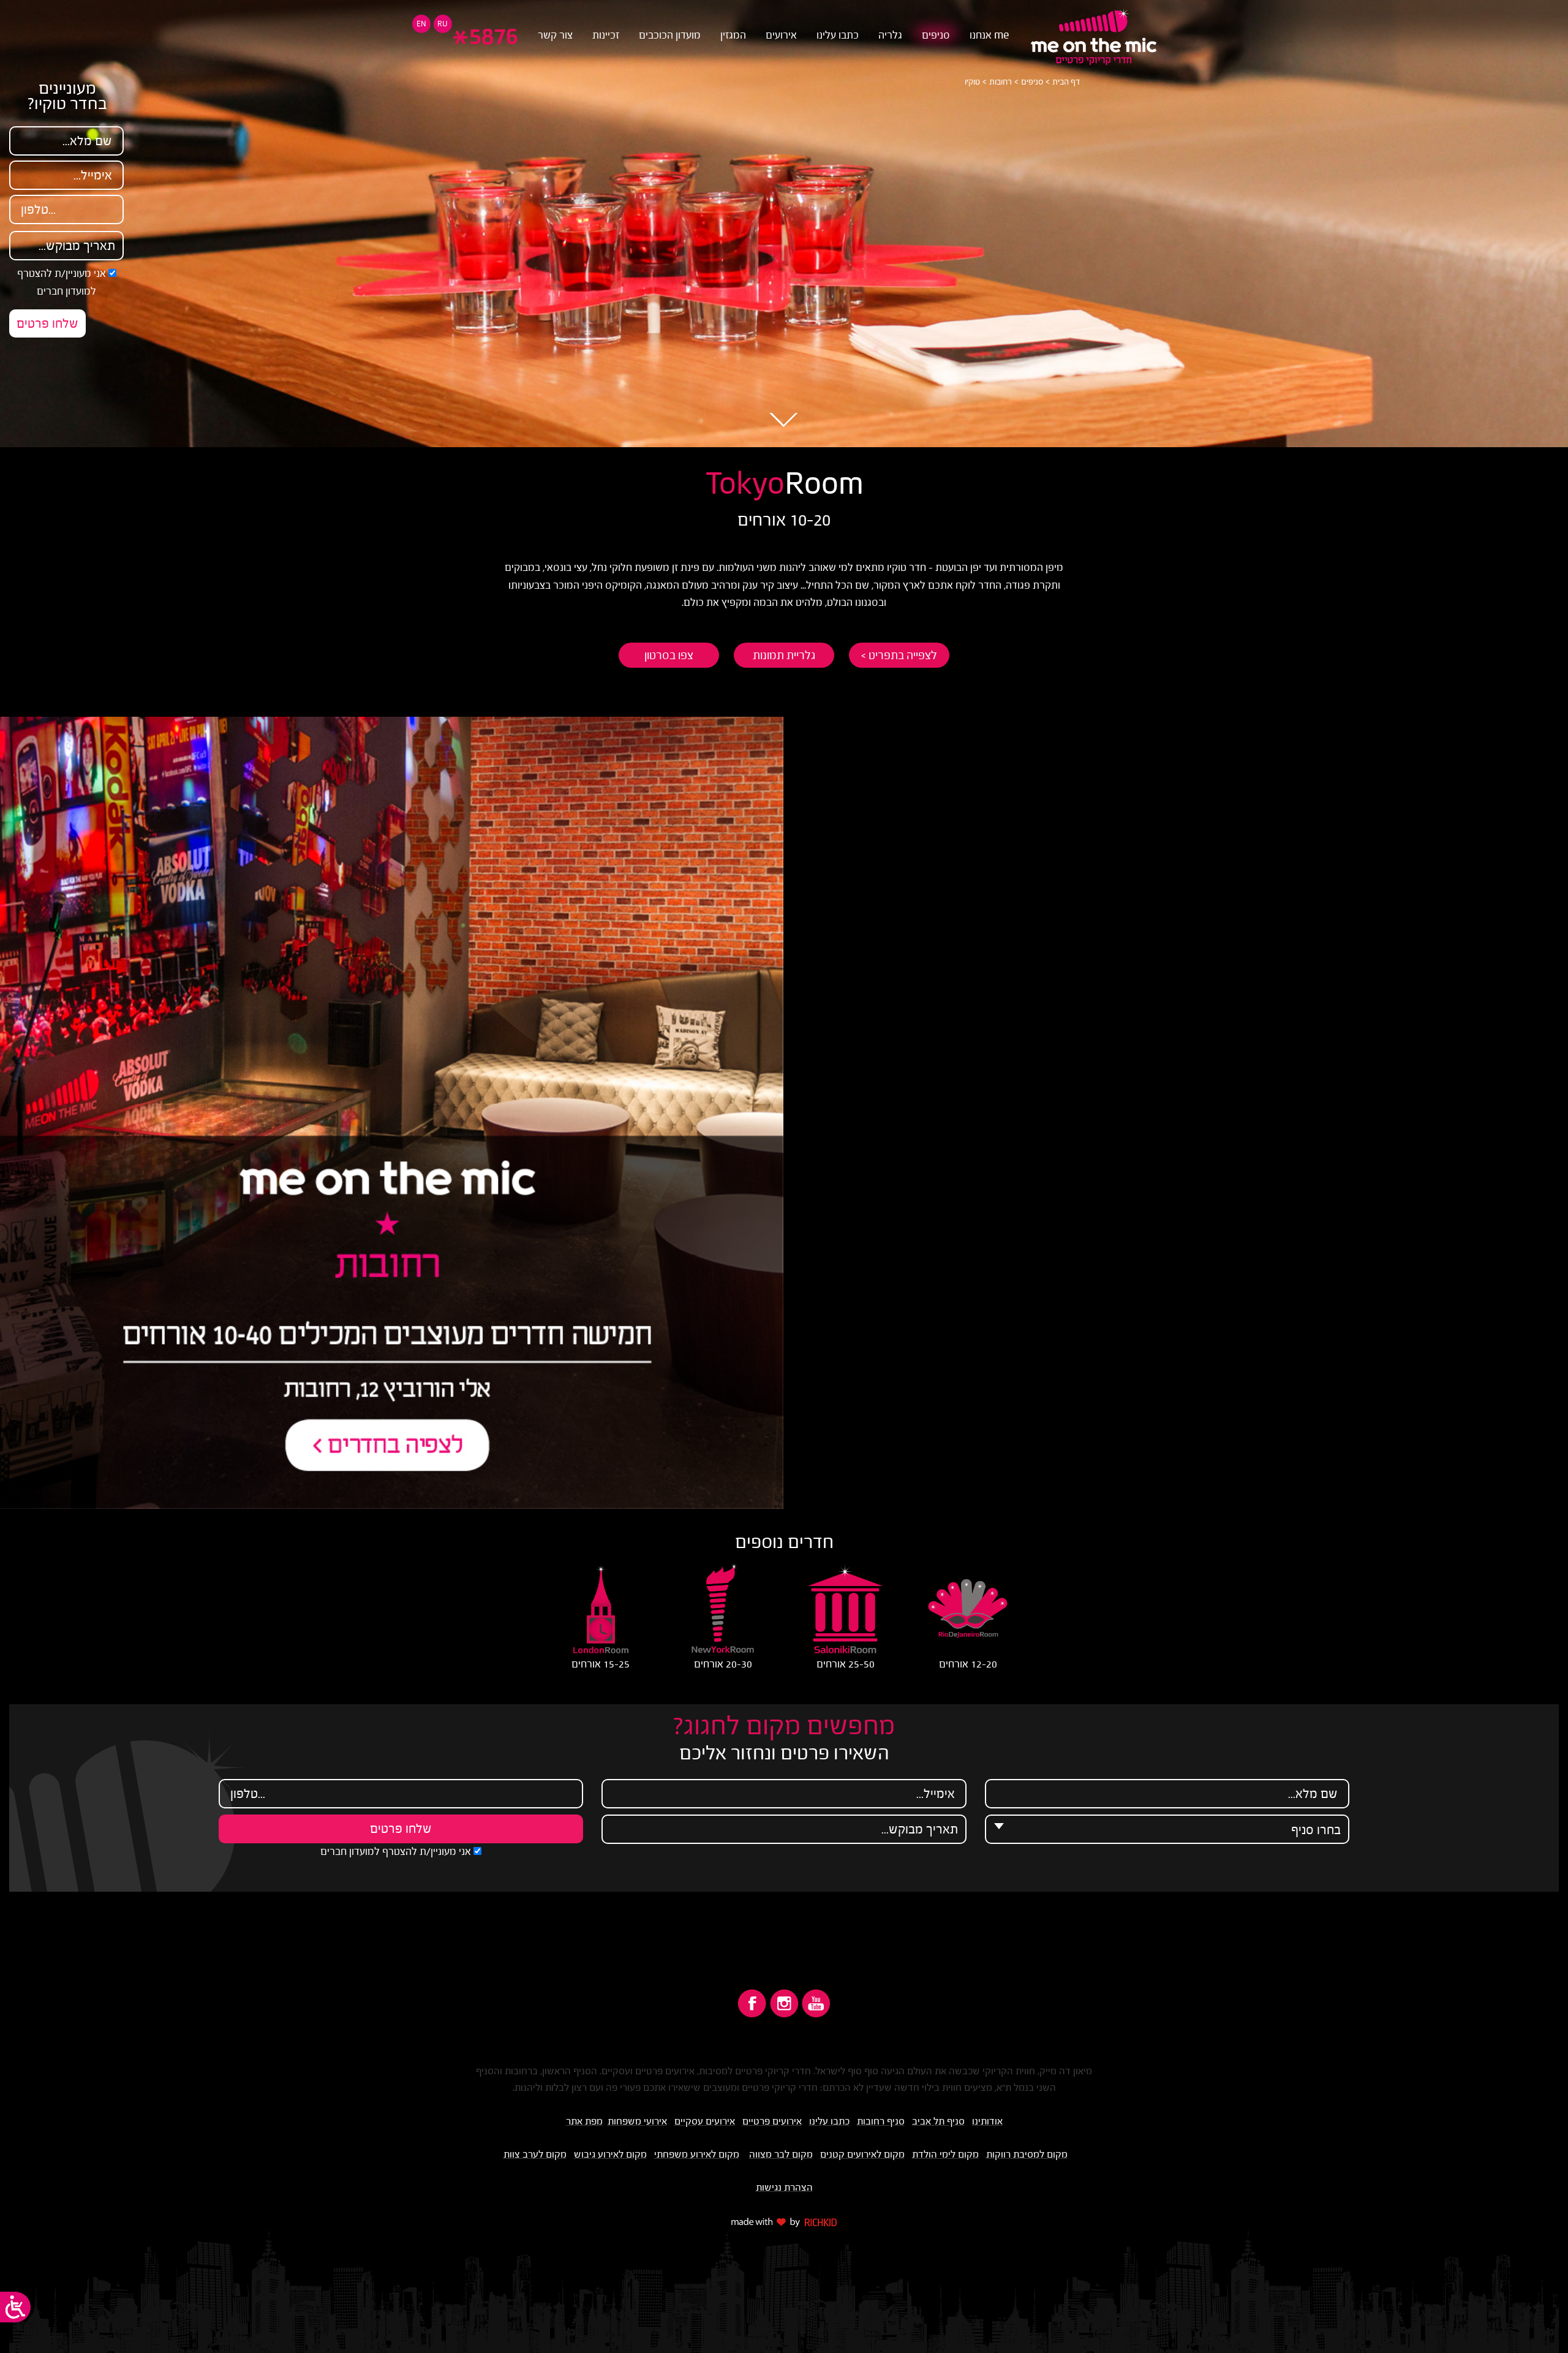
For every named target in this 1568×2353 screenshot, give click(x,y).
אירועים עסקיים (705, 2121)
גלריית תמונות (784, 655)
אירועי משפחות (637, 2121)
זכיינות (606, 35)
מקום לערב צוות (535, 2154)
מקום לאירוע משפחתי (697, 2154)
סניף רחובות (881, 2121)
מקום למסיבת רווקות (1027, 2154)
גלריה (890, 35)
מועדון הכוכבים (670, 35)
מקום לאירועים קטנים (862, 2154)
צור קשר (555, 35)
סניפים (936, 35)
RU (443, 24)
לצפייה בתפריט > (899, 655)
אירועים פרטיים (772, 2121)
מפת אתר (584, 2121)
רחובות (1001, 82)
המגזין (733, 35)
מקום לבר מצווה (781, 2154)
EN (421, 24)
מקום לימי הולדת (945, 2154)
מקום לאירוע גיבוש (610, 2154)
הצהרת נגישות (784, 2187)
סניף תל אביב (938, 2121)
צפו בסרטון (669, 655)
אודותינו (987, 2121)
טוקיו (972, 82)
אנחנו (989, 35)
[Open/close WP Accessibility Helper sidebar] (15, 2307)
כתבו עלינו (838, 35)
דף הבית (1066, 82)
